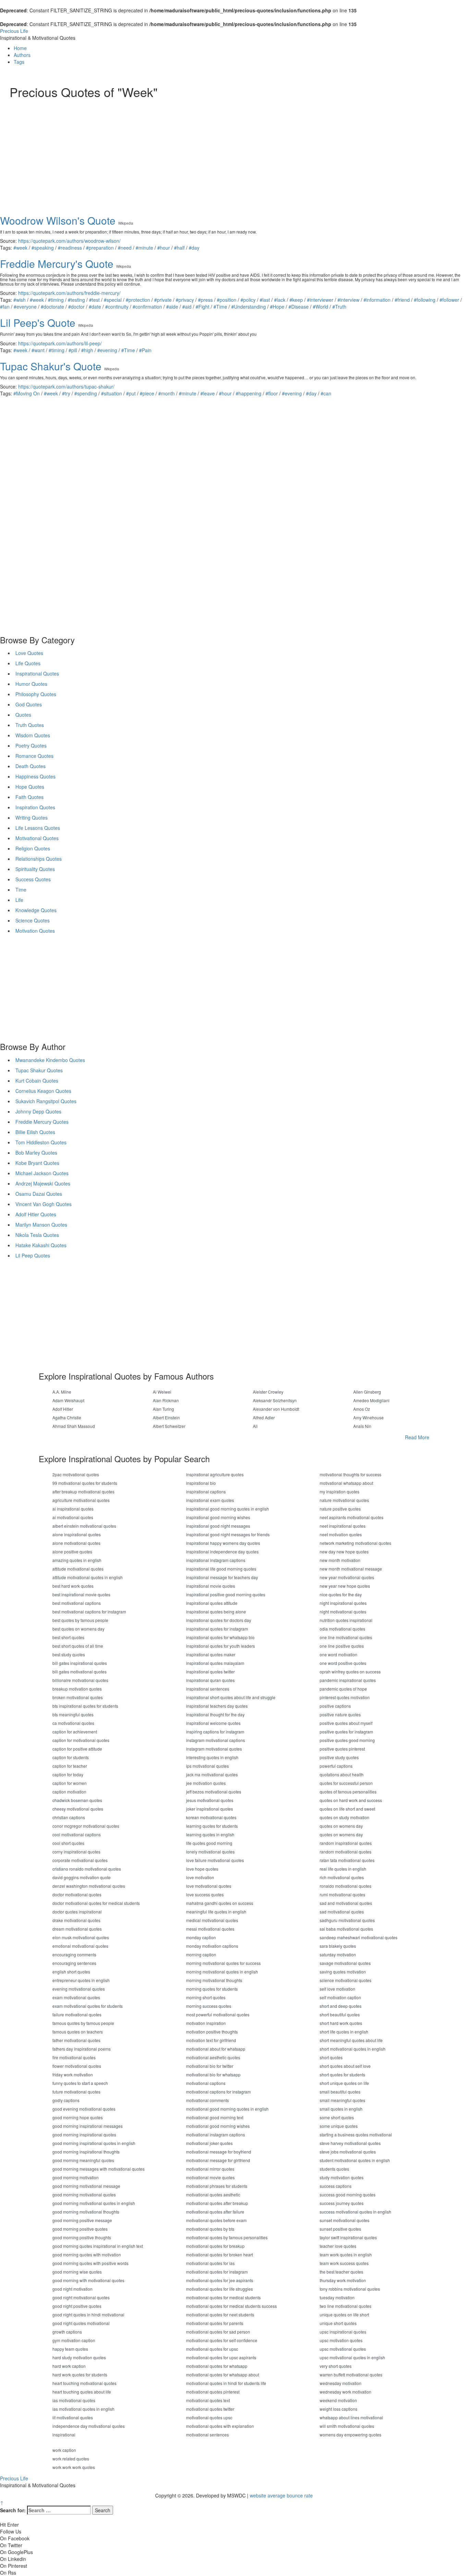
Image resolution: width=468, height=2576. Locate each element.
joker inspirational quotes (210, 1809)
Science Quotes (33, 920)
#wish (20, 300)
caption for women (70, 1783)
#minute (144, 248)
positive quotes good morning (347, 1740)
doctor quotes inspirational (77, 1912)
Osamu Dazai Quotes (39, 1194)
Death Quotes (30, 766)
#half (179, 248)
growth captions (67, 2332)
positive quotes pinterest (342, 1749)
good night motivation (72, 2289)
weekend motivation (338, 2400)
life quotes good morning (209, 1843)
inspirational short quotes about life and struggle (231, 1697)
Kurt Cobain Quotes (37, 1081)
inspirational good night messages (218, 1526)
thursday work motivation (343, 2280)
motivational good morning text (215, 2117)
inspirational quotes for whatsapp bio (220, 1637)
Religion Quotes (33, 848)
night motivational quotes (343, 1612)
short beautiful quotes (340, 2014)
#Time (220, 307)
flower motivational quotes (77, 2066)
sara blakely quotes (338, 1946)
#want (38, 350)
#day (194, 248)
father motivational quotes (76, 2040)
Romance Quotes (34, 756)
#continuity (117, 307)
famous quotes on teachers (78, 2032)
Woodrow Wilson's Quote (58, 220)
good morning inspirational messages (88, 2126)
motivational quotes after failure (215, 2212)
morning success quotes (209, 2006)
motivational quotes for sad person (218, 2332)
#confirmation (147, 307)
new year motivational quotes (347, 1577)
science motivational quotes (346, 1980)
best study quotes (69, 1654)
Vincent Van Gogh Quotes (44, 1204)
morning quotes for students (212, 1989)
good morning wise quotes (77, 2272)
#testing (76, 300)
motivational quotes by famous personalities (227, 2237)
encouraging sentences (74, 1963)
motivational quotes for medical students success (231, 2306)
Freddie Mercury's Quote (57, 264)
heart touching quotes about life (82, 2392)
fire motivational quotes (74, 2057)
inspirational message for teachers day (222, 1577)
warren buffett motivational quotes (351, 2375)
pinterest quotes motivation (345, 1697)
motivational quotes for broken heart (219, 2255)
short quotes (331, 2057)
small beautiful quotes (340, 2092)
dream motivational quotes (77, 1929)
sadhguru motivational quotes (347, 1920)
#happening (249, 393)
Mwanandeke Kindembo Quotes (50, 1060)
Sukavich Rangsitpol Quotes (46, 1101)
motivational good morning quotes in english (227, 2109)
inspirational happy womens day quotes (223, 1543)
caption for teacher (70, 1766)
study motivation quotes (342, 2177)
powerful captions (336, 1766)
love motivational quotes (209, 1886)
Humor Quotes (31, 684)
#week (20, 248)
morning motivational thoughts (214, 1980)
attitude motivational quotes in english (88, 1577)
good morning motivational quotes (84, 2195)
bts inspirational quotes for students (85, 1706)
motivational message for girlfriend (218, 2160)
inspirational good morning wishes (218, 1517)
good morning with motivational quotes (88, 2280)
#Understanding (249, 307)
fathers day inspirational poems (82, 2049)
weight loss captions (338, 2409)
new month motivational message (351, 1569)
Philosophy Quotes (36, 694)
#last (265, 300)
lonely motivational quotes (210, 1852)
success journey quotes (342, 2203)
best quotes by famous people (80, 1620)
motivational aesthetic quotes (213, 2057)
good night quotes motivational (81, 2323)
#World (321, 307)
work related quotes (71, 2459)
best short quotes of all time (78, 1646)
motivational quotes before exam (216, 2220)
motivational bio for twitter (210, 2066)
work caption (64, 2450)
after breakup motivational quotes (83, 1492)
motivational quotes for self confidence (222, 2340)
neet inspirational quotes (343, 1526)
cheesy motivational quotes (78, 1809)
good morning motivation (76, 2177)
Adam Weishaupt (68, 1400)
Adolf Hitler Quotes (36, 1214)
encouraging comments (74, 1954)
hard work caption (69, 2366)
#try (66, 393)
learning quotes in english (210, 1834)
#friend (402, 300)
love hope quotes (202, 1869)
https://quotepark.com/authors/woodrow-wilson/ (69, 241)
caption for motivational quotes (81, 1740)
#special (113, 300)
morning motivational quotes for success (223, 1963)
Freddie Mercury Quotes (42, 1122)
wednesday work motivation (346, 2392)
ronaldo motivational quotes (346, 1886)
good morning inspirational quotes (84, 2134)
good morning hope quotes (78, 2117)
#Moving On (27, 393)
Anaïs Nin (362, 1426)
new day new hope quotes (344, 1552)
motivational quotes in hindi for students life (226, 2383)
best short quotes (68, 1637)
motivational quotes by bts (210, 2229)
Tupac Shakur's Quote (51, 366)
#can (326, 393)
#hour (164, 248)
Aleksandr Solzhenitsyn (275, 1400)
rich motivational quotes (342, 1877)
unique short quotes (338, 2323)
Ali (255, 1426)
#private (163, 300)
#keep (296, 300)
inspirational (64, 2435)
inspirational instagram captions (216, 1560)
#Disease (299, 307)
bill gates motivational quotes (79, 1672)
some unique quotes (339, 2126)
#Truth (339, 307)
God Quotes (29, 704)
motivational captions (206, 2083)
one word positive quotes (343, 1663)
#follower (449, 300)
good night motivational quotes (81, 2297)
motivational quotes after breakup (217, 2203)
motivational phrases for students (217, 2186)
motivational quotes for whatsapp (217, 2366)
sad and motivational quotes (346, 1903)
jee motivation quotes (206, 1783)
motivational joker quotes (209, 2143)
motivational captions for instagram (218, 2092)
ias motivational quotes (74, 2400)
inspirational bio (201, 1483)
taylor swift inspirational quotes (348, 2237)
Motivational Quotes (37, 838)
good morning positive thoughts (82, 2237)
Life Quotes (28, 663)
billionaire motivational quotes (80, 1680)
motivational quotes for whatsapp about (223, 2375)
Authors (22, 55)
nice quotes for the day (341, 1594)
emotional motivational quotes (80, 1946)
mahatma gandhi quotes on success (220, 1903)
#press (205, 300)
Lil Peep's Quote (38, 323)
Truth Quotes (30, 725)
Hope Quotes (30, 787)
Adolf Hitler (63, 1409)
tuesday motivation (337, 2297)
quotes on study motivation (344, 1817)
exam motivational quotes (76, 1997)
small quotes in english (341, 2109)
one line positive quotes (342, 1646)
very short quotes (336, 2366)
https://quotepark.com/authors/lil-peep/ (60, 343)
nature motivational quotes (344, 1500)
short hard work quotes (341, 2023)
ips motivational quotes (207, 1766)
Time (21, 890)
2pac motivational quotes (76, 1474)
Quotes (23, 715)
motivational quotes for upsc (212, 2349)
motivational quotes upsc (209, 2417)
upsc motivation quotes (341, 2340)
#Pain (145, 350)
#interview (348, 300)
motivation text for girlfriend (211, 2040)
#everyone (25, 307)
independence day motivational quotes (89, 2426)
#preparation (100, 248)
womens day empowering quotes (350, 2435)
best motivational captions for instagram (89, 1612)
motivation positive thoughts (212, 2032)
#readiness (70, 248)
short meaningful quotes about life (351, 2040)
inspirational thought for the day (215, 1714)
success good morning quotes (348, 2195)
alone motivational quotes (76, 1543)
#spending (86, 393)
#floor (272, 393)
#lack (280, 300)
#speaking (43, 248)
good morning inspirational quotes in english (94, 2143)
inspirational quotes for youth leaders (220, 1646)
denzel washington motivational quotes (89, 1886)
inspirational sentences (208, 1689)
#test (94, 300)
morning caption (201, 1954)
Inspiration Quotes (35, 807)
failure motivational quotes (77, 2014)
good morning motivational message (86, 2186)
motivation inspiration (206, 2023)
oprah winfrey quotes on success (350, 1672)
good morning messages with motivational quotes (98, 2169)
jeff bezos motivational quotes (214, 1792)
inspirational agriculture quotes (215, 1474)
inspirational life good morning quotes (221, 1569)
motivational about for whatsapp (216, 2049)
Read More (417, 1437)
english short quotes (71, 1972)
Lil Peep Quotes (33, 1255)
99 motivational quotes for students (85, 1483)
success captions (336, 2186)
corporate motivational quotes (80, 1860)
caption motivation (69, 1792)
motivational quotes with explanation (220, 2426)
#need (125, 248)
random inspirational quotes (346, 1843)
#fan (5, 307)
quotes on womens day (341, 1826)
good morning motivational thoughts (86, 2212)
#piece (147, 393)
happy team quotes (70, 2349)
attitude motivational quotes (78, 1569)
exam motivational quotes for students (88, 2006)
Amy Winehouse (368, 1417)
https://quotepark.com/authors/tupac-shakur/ (66, 386)
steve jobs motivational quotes (348, 2152)
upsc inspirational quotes (343, 2332)
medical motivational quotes (212, 1920)
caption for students (71, 1757)
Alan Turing (163, 1409)
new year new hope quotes (345, 1586)
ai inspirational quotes (73, 1509)
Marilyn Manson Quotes (41, 1225)
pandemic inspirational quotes (348, 1680)
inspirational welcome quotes (213, 1723)
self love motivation (337, 1989)
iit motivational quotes (73, 2417)
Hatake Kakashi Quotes (41, 1245)
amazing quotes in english (77, 1560)
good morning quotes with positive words (90, 2263)
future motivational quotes (76, 2092)
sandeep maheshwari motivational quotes (359, 1937)
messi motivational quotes (210, 1929)
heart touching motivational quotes (84, 2383)
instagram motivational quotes (214, 1749)
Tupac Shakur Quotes (39, 1070)
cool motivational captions (77, 1834)
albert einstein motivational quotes (84, 1526)
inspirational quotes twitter (210, 1672)
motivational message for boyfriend (219, 2152)
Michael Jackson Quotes (42, 1173)
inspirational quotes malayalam (215, 1663)
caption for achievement (75, 1732)
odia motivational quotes (342, 1629)
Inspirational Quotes (37, 673)
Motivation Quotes (35, 931)
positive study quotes (339, 1757)
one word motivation (338, 1654)
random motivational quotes (346, 1852)
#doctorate (52, 307)
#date (95, 307)
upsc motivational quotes (343, 2349)
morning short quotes (206, 1997)
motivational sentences (207, 2435)
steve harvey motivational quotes (350, 2143)
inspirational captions (206, 1492)
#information (377, 300)
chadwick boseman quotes (77, 1800)
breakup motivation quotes (77, 1689)
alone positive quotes (72, 1552)
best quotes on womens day (78, 1629)
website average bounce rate (281, 2495)
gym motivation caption (74, 2340)
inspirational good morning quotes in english (227, 1509)
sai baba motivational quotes (346, 1929)
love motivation (200, 1877)
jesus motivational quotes (210, 1800)
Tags (19, 62)
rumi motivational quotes (342, 1894)
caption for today (68, 1774)
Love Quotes (29, 653)
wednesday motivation (341, 2383)
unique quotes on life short (344, 2315)
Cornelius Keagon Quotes (43, 1091)
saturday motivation (338, 1954)
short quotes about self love (345, 2066)
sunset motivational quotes (344, 2220)
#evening (107, 350)
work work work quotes (74, 2467)
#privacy (185, 300)
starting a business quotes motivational (356, 2134)
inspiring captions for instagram (215, 1732)
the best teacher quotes (341, 2272)
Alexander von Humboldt (276, 1409)
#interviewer (320, 300)
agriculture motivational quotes (81, 1500)
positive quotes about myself (346, 1723)
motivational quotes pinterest (213, 2392)
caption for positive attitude (77, 1749)
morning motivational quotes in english (222, 1972)
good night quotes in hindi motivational (88, 2315)
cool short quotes (68, 1843)
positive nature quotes (340, 1714)
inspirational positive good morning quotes (226, 1594)
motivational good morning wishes (218, 2126)
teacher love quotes (338, 2246)
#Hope (277, 307)
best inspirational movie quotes (81, 1594)
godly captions (66, 2100)
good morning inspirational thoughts (86, 2152)
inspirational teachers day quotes (217, 1706)
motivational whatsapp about (346, 1483)
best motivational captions (77, 1603)
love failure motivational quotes (215, 1860)
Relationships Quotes (39, 859)
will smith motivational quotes (347, 2426)
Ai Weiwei (162, 1392)
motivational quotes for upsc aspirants (221, 2357)
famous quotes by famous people (83, 2023)
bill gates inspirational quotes (80, 1663)
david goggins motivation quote (82, 1877)
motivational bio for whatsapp (213, 2074)
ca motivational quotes (73, 1723)
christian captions (69, 1817)
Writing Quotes (32, 818)
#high (87, 350)
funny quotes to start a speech (80, 2083)
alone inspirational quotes (77, 1534)
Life (19, 900)
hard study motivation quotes (79, 2357)
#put (131, 393)
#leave (208, 393)
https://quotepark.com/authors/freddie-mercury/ (69, 293)
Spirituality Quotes (35, 869)
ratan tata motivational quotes (347, 1860)
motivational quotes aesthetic (213, 2195)
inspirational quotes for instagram (217, 1629)
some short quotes (337, 2117)
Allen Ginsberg (367, 1392)
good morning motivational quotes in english (94, 2203)
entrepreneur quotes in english (81, 1980)
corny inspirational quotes (76, 1852)
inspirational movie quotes (211, 1586)
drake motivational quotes (76, 1920)
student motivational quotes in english (355, 2160)
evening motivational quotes (79, 1989)
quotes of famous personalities (348, 1792)
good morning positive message (82, 2220)
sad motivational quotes (342, 1912)
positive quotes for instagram (346, 1732)
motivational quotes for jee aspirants (220, 2280)
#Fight (202, 307)
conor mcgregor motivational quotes (86, 1826)
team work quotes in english (346, 2255)
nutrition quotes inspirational (346, 1620)
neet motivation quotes (341, 1534)
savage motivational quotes (345, 1963)
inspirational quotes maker (211, 1654)
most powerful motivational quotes (218, 2014)
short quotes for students (342, 2074)
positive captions (335, 1706)
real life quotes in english (343, 1869)
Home (20, 48)
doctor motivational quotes (77, 1894)
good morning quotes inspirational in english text (98, 2246)
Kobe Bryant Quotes (37, 1163)
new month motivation (340, 1560)
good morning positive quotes (80, 2229)
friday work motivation (73, 2074)
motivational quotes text (208, 2400)
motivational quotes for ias (210, 2263)
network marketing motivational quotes (355, 1543)
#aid (187, 307)
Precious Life (14, 31)
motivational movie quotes (210, 2177)
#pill (73, 350)
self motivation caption (340, 1997)
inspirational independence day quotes (222, 1552)
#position (227, 300)
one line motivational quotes (346, 1637)
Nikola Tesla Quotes (37, 1235)
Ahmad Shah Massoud (74, 1426)
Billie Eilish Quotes (35, 1132)
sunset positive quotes (340, 2229)
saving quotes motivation (343, 1972)
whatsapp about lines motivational (351, 2417)
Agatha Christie (67, 1417)
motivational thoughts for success (350, 1474)
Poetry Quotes (31, 746)
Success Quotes (33, 879)
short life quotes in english (344, 2032)
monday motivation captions (212, 1946)
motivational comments (207, 2100)
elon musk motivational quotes (81, 1937)
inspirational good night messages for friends (228, 1534)
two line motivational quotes (346, 2306)
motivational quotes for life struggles (219, 2289)
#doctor (76, 307)
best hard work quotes (73, 1586)
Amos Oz (362, 1409)
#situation (112, 393)
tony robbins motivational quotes (350, 2289)
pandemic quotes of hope (343, 1689)
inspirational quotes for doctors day (219, 1620)
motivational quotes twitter (210, 2409)
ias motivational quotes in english (83, 2409)
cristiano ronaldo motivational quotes (87, 1869)
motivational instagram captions (215, 2134)
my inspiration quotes (340, 1492)
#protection (138, 300)
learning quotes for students (212, 1826)
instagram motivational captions (215, 1740)
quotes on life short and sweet (347, 1809)
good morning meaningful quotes (83, 2160)
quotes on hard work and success (351, 1800)
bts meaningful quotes (73, 1714)
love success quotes (205, 1894)
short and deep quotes (341, 2006)
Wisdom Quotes (33, 735)
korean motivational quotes (211, 1817)
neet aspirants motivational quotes (352, 1517)
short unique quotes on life (344, 2083)
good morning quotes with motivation (87, 2255)
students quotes (334, 2169)
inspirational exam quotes (210, 1500)
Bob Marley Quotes (36, 1153)
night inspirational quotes (343, 1603)
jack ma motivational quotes (212, 1774)
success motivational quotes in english (355, 2212)
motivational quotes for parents (215, 2323)
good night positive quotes (77, 2306)
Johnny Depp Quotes (38, 1111)
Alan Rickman (166, 1400)
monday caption (201, 1937)
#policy (248, 300)
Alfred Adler (264, 1417)
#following (425, 300)
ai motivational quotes (73, 1517)
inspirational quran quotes (210, 1680)
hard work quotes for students (80, 2375)
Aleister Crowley (268, 1392)
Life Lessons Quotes (38, 828)
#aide (172, 307)
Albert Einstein (166, 1417)
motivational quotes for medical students (223, 2297)
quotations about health (342, 1774)
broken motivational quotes (78, 1697)
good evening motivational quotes (84, 2109)
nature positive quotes (340, 1509)
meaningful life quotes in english (216, 1912)
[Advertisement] (215, 150)
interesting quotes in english (212, 1757)
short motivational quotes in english (353, 2049)
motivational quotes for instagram (217, 2272)
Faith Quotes (29, 797)
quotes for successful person (346, 1783)
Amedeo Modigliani (371, 1400)
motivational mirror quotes (210, 2169)
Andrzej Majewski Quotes (43, 1183)
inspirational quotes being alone (216, 1612)
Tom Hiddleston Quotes (41, 1142)
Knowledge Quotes (36, 910)
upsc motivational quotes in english (352, 2357)
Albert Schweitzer (169, 1426)
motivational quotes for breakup (215, 2246)
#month (167, 393)
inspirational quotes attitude (212, 1603)
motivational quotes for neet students (220, 2315)
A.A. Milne (62, 1392)
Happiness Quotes (35, 776)
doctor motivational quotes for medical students (96, 1903)
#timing (56, 300)
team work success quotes (344, 2263)
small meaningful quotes (342, 2100)
